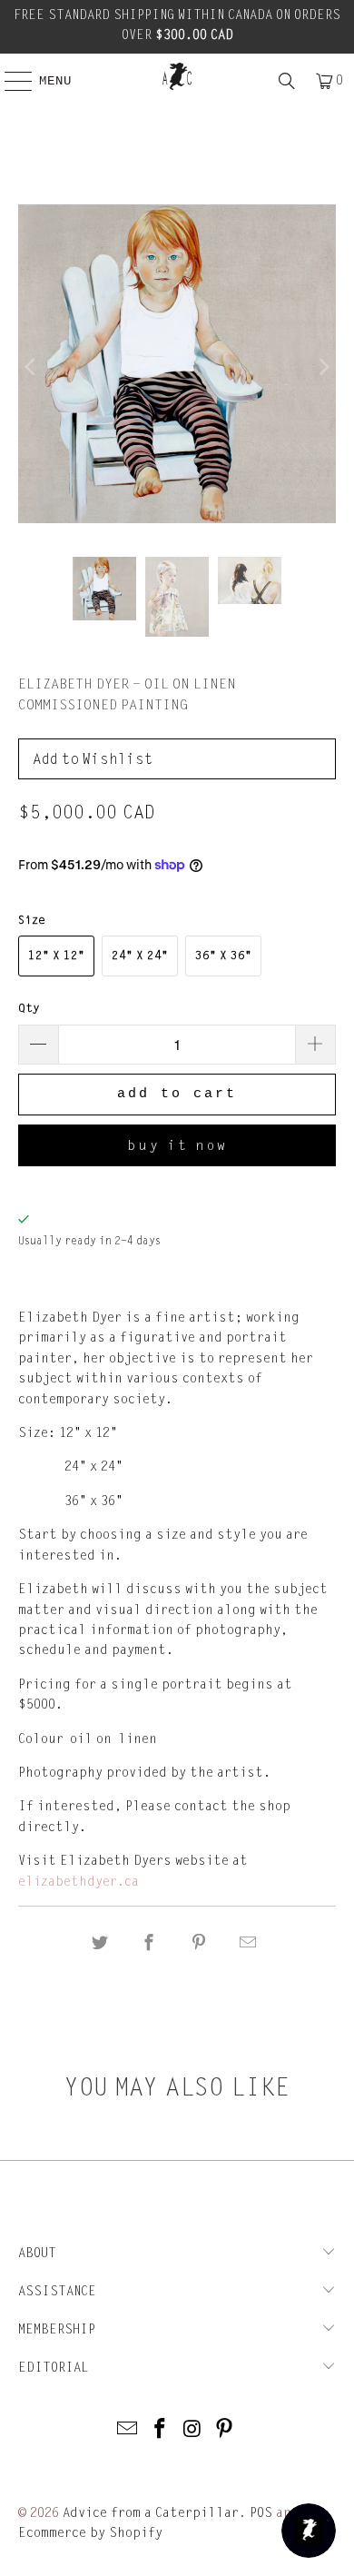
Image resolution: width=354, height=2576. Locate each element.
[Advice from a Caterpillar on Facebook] (160, 2430)
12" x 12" (56, 956)
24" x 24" (140, 956)
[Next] (322, 367)
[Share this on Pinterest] (199, 1943)
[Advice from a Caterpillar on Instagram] (192, 2430)
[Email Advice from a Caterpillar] (128, 2430)
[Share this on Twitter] (100, 1943)
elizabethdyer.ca (79, 1882)
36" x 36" (223, 956)
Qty (29, 1008)
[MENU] (9, 81)
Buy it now (177, 1145)
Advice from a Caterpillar (151, 2513)
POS (261, 2513)
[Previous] (32, 367)
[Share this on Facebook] (150, 1943)
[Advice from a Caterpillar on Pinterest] (225, 2430)
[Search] (287, 81)
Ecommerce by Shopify (90, 2533)
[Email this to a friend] (248, 1943)
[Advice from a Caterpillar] (177, 76)
